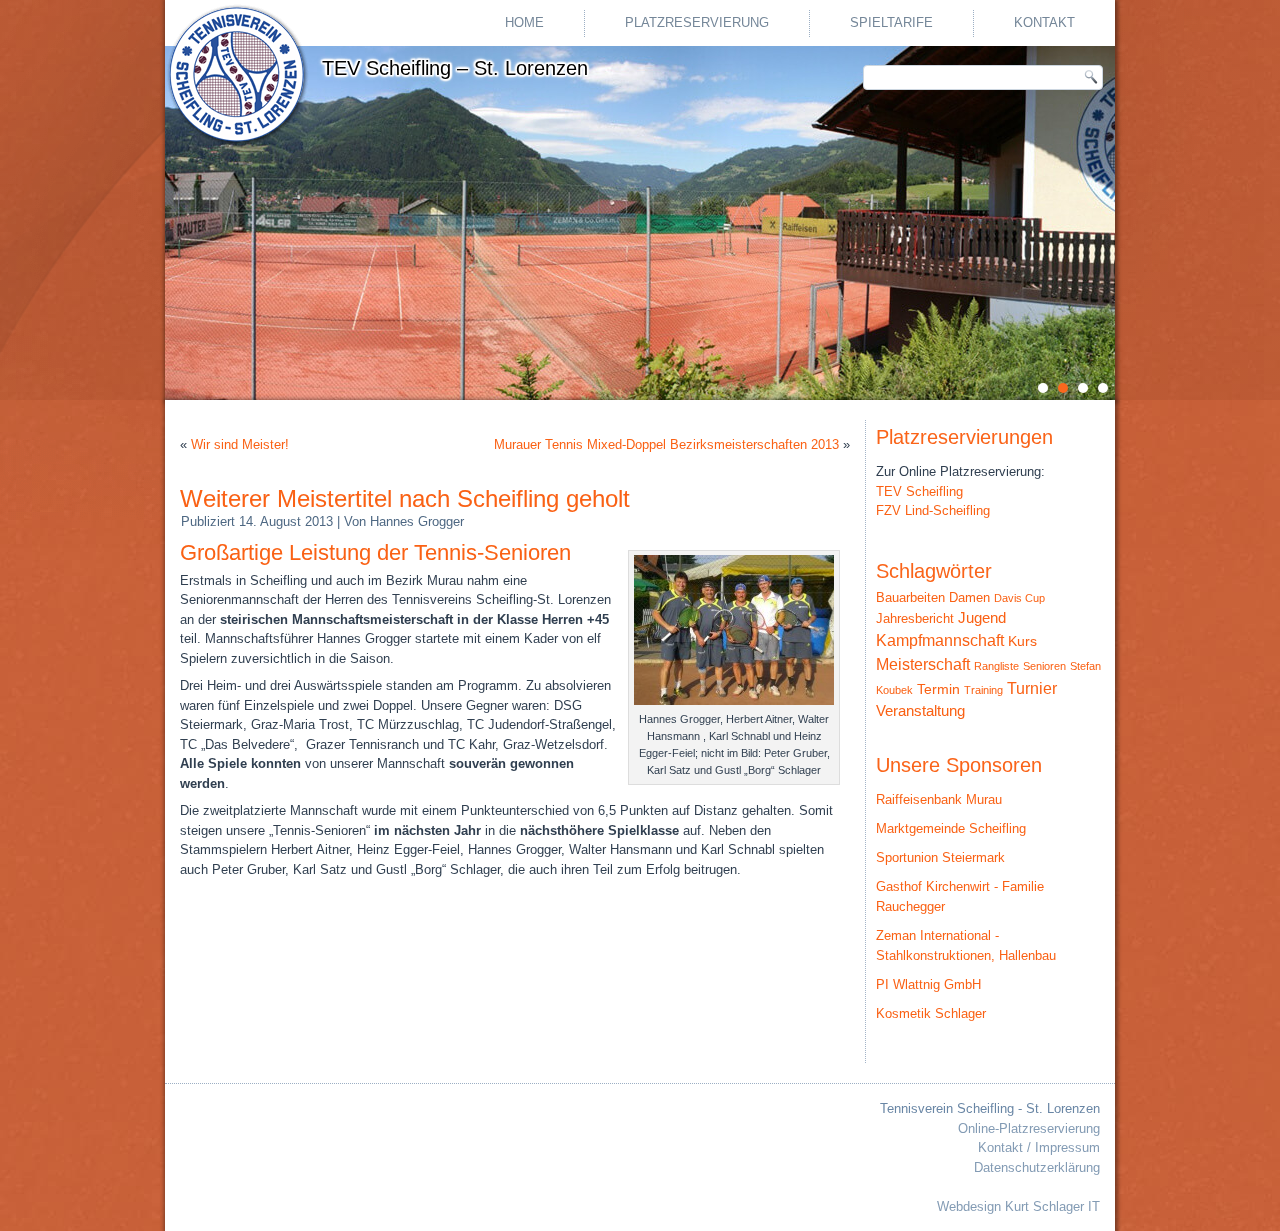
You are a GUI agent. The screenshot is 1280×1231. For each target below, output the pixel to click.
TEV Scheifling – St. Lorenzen (455, 68)
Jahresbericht (915, 618)
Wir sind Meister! (240, 444)
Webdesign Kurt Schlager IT (1018, 1206)
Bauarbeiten (910, 597)
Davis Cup (1019, 598)
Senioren (1044, 666)
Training (983, 690)
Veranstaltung (920, 711)
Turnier (1032, 688)
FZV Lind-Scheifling (933, 510)
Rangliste (996, 666)
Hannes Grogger (417, 521)
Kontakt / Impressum (1039, 1147)
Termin (938, 689)
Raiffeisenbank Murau (939, 799)
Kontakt (1044, 22)
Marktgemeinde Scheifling (951, 828)
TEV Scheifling (919, 491)
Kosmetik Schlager (931, 1013)
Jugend (982, 617)
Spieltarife (891, 22)
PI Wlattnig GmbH (928, 984)
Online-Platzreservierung (1029, 1128)
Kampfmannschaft (940, 640)
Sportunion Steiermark (940, 857)
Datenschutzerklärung (1037, 1167)
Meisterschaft (923, 664)
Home (524, 22)
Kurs (1022, 641)
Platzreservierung (697, 22)
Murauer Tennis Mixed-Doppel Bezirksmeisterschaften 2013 (666, 444)
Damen (969, 597)
